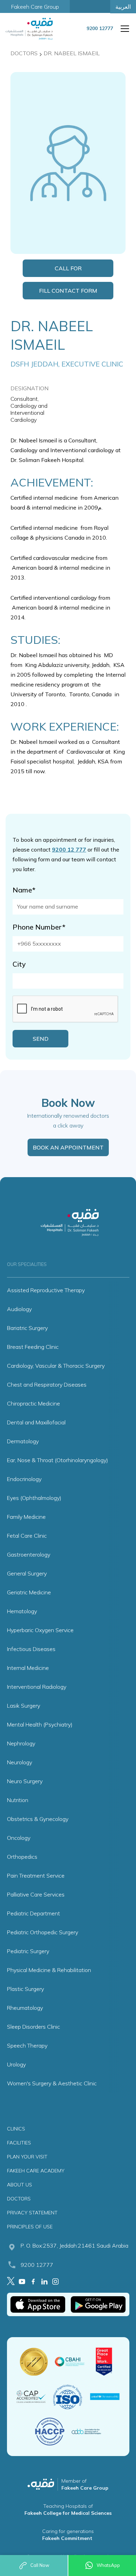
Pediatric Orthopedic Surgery (43, 1932)
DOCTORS (19, 2199)
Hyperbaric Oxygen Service (40, 1630)
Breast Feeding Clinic (33, 1347)
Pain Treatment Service (36, 1876)
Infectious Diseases (31, 1649)
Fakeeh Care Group (35, 7)
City (19, 964)
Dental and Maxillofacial (36, 1422)
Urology (16, 2064)
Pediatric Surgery (28, 1951)
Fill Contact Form (68, 291)
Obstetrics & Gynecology (38, 1819)
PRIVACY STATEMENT (32, 2213)
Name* (24, 890)
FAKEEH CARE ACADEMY (36, 2171)
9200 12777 (37, 2265)
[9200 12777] (100, 33)
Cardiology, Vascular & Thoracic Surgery (56, 1366)
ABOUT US (20, 2185)
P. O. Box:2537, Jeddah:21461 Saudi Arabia (74, 2246)
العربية (123, 7)
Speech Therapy (27, 2045)
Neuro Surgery (25, 1781)
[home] (31, 29)
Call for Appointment (68, 271)
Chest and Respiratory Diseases (47, 1385)
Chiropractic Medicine (33, 1403)
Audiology (19, 1309)
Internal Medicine (28, 1668)
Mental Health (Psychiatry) (40, 1724)
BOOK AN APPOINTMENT (68, 1147)
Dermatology (23, 1441)
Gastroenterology (29, 1554)
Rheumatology (25, 2008)
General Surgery (27, 1573)
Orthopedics (22, 1857)
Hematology (22, 1611)
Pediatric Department (33, 1913)
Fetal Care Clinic (27, 1536)
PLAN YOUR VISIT (27, 2157)
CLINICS (16, 2129)
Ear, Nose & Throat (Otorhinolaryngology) (58, 1460)
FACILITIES (19, 2143)
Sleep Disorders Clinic (33, 2027)
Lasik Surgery (24, 1706)
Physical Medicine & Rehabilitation (49, 1970)
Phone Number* (39, 927)
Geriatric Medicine (29, 1592)
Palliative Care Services (36, 1894)
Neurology (20, 1762)
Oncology (19, 1838)
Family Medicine (26, 1517)
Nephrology (21, 1743)
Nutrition (18, 1800)
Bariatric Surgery (27, 1328)
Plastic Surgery (25, 1989)
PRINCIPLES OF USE (30, 2227)
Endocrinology (24, 1479)
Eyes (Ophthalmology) (34, 1498)
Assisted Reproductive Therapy (46, 1290)
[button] (123, 29)
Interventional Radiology (37, 1687)
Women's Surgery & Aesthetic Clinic (52, 2083)
